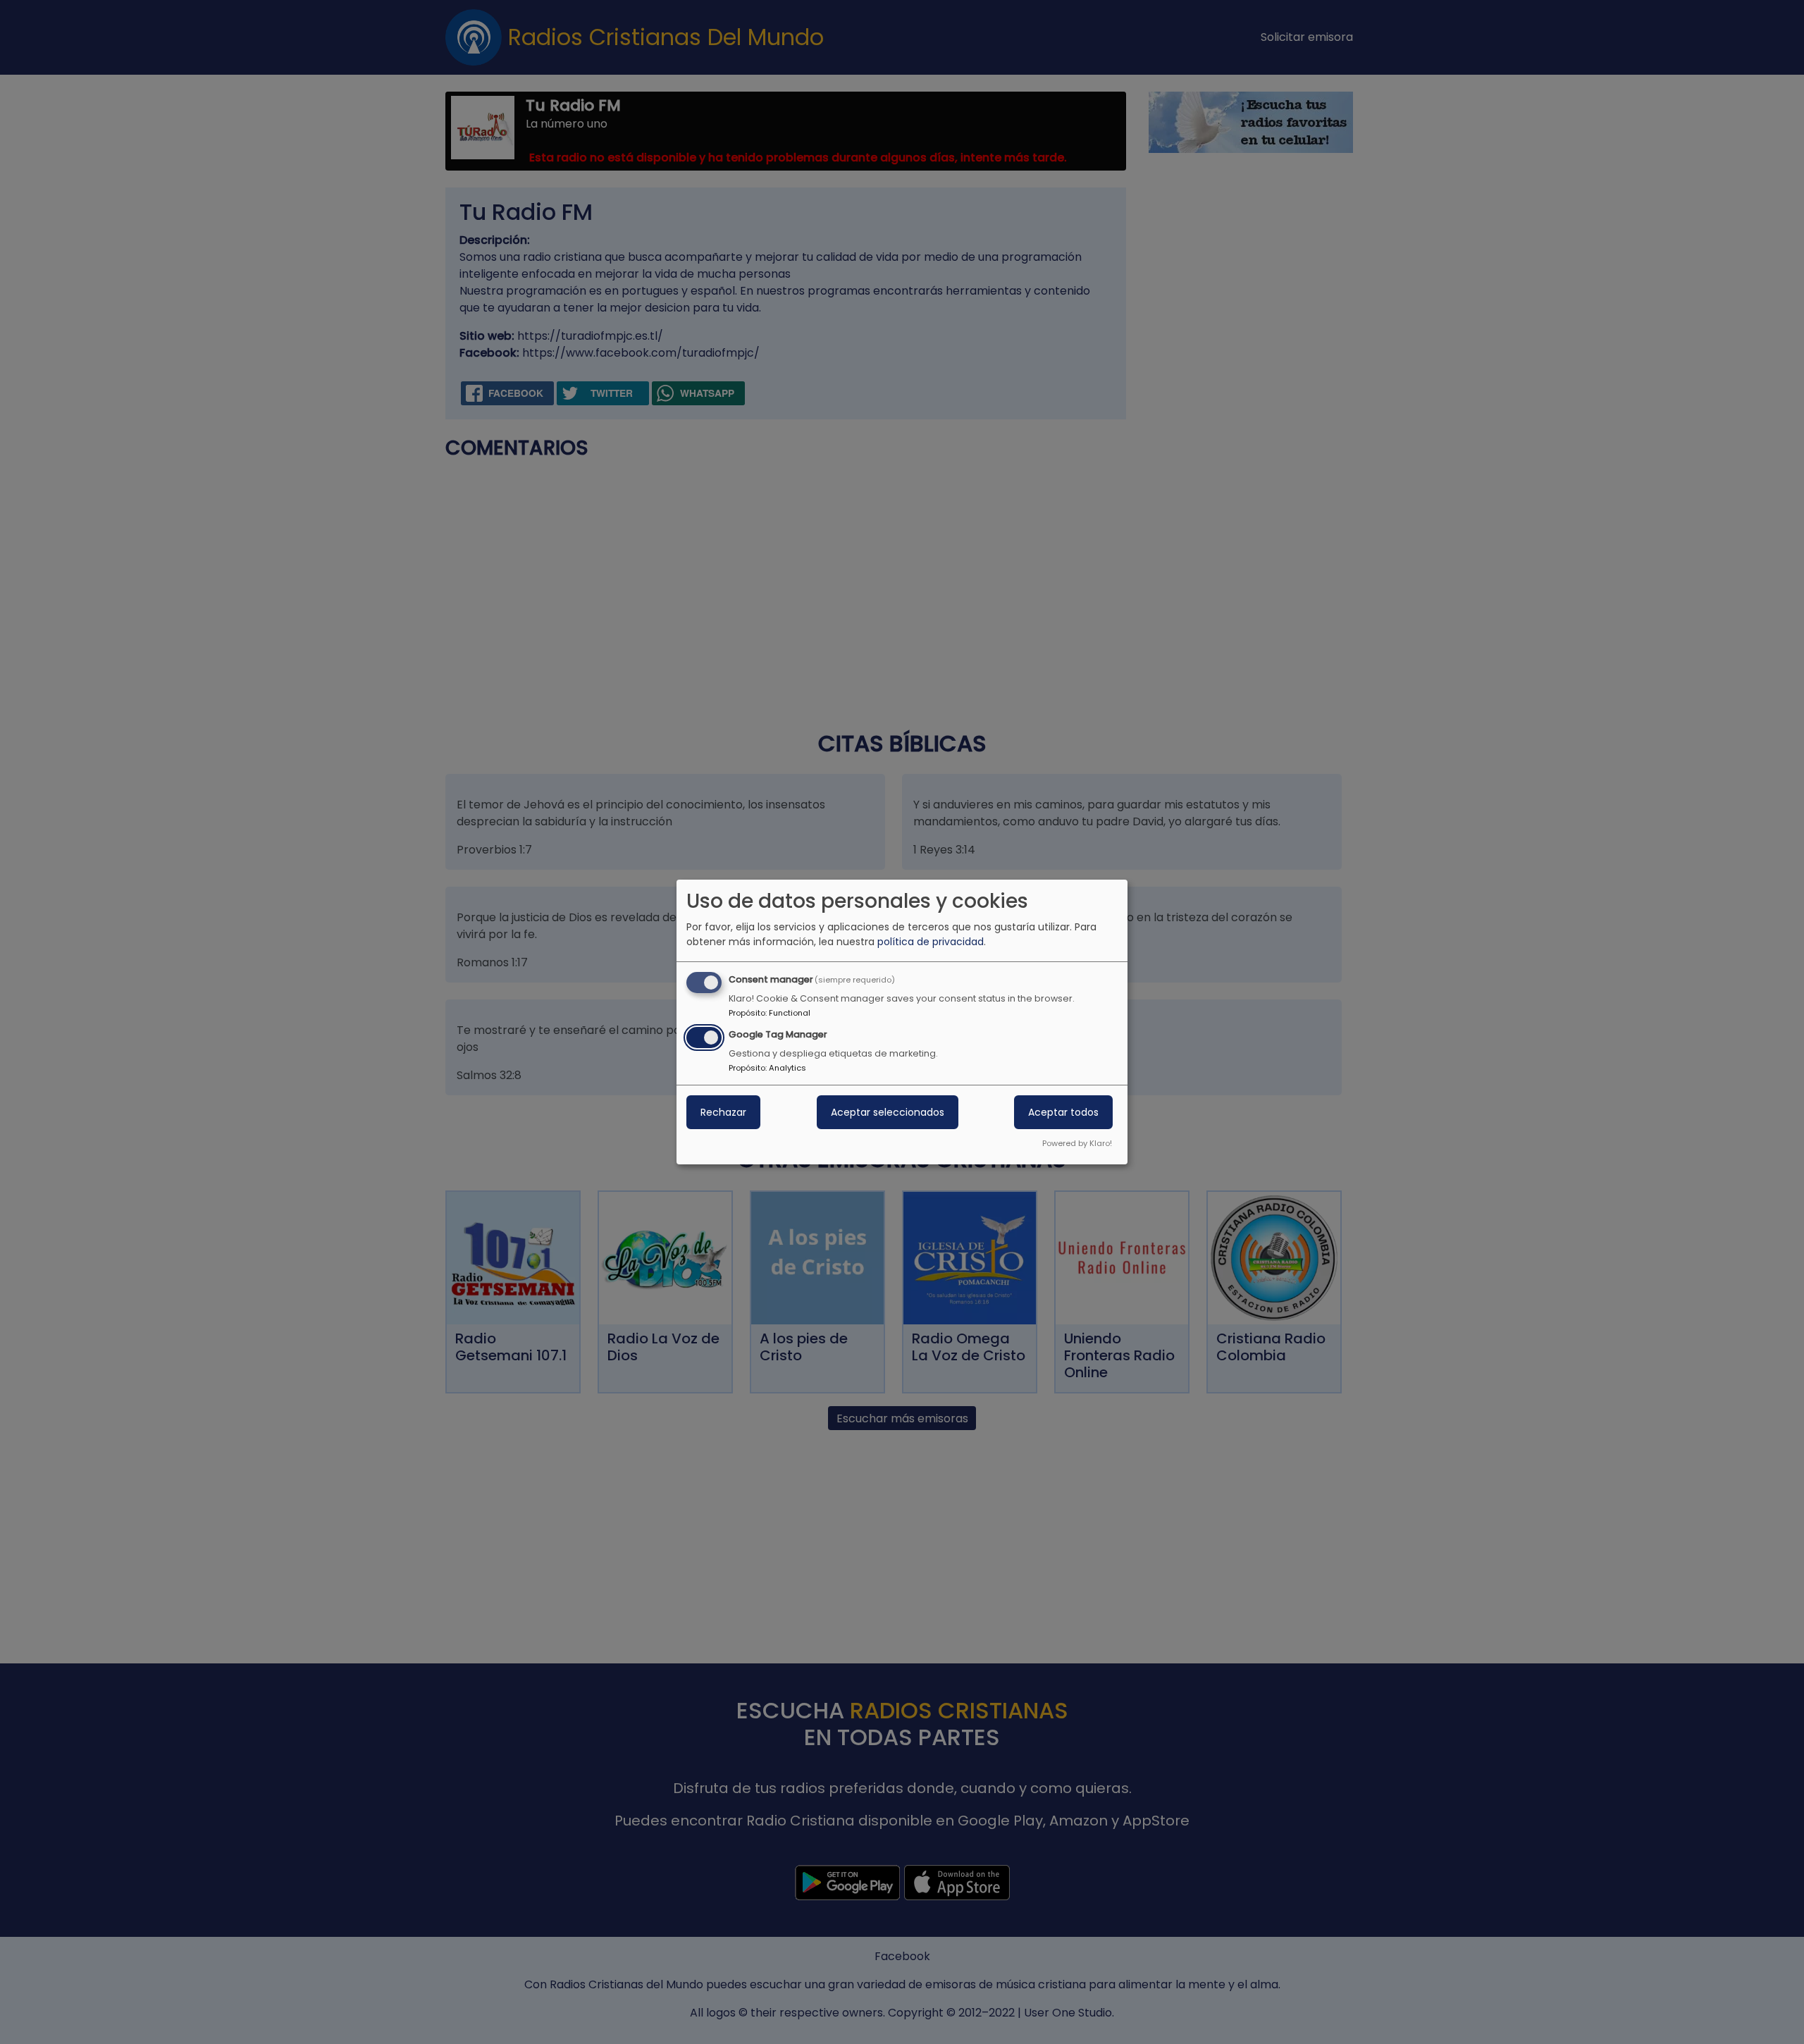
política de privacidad (931, 942)
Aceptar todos (1063, 1112)
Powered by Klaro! (1077, 1143)
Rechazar (723, 1112)
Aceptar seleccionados (888, 1112)
